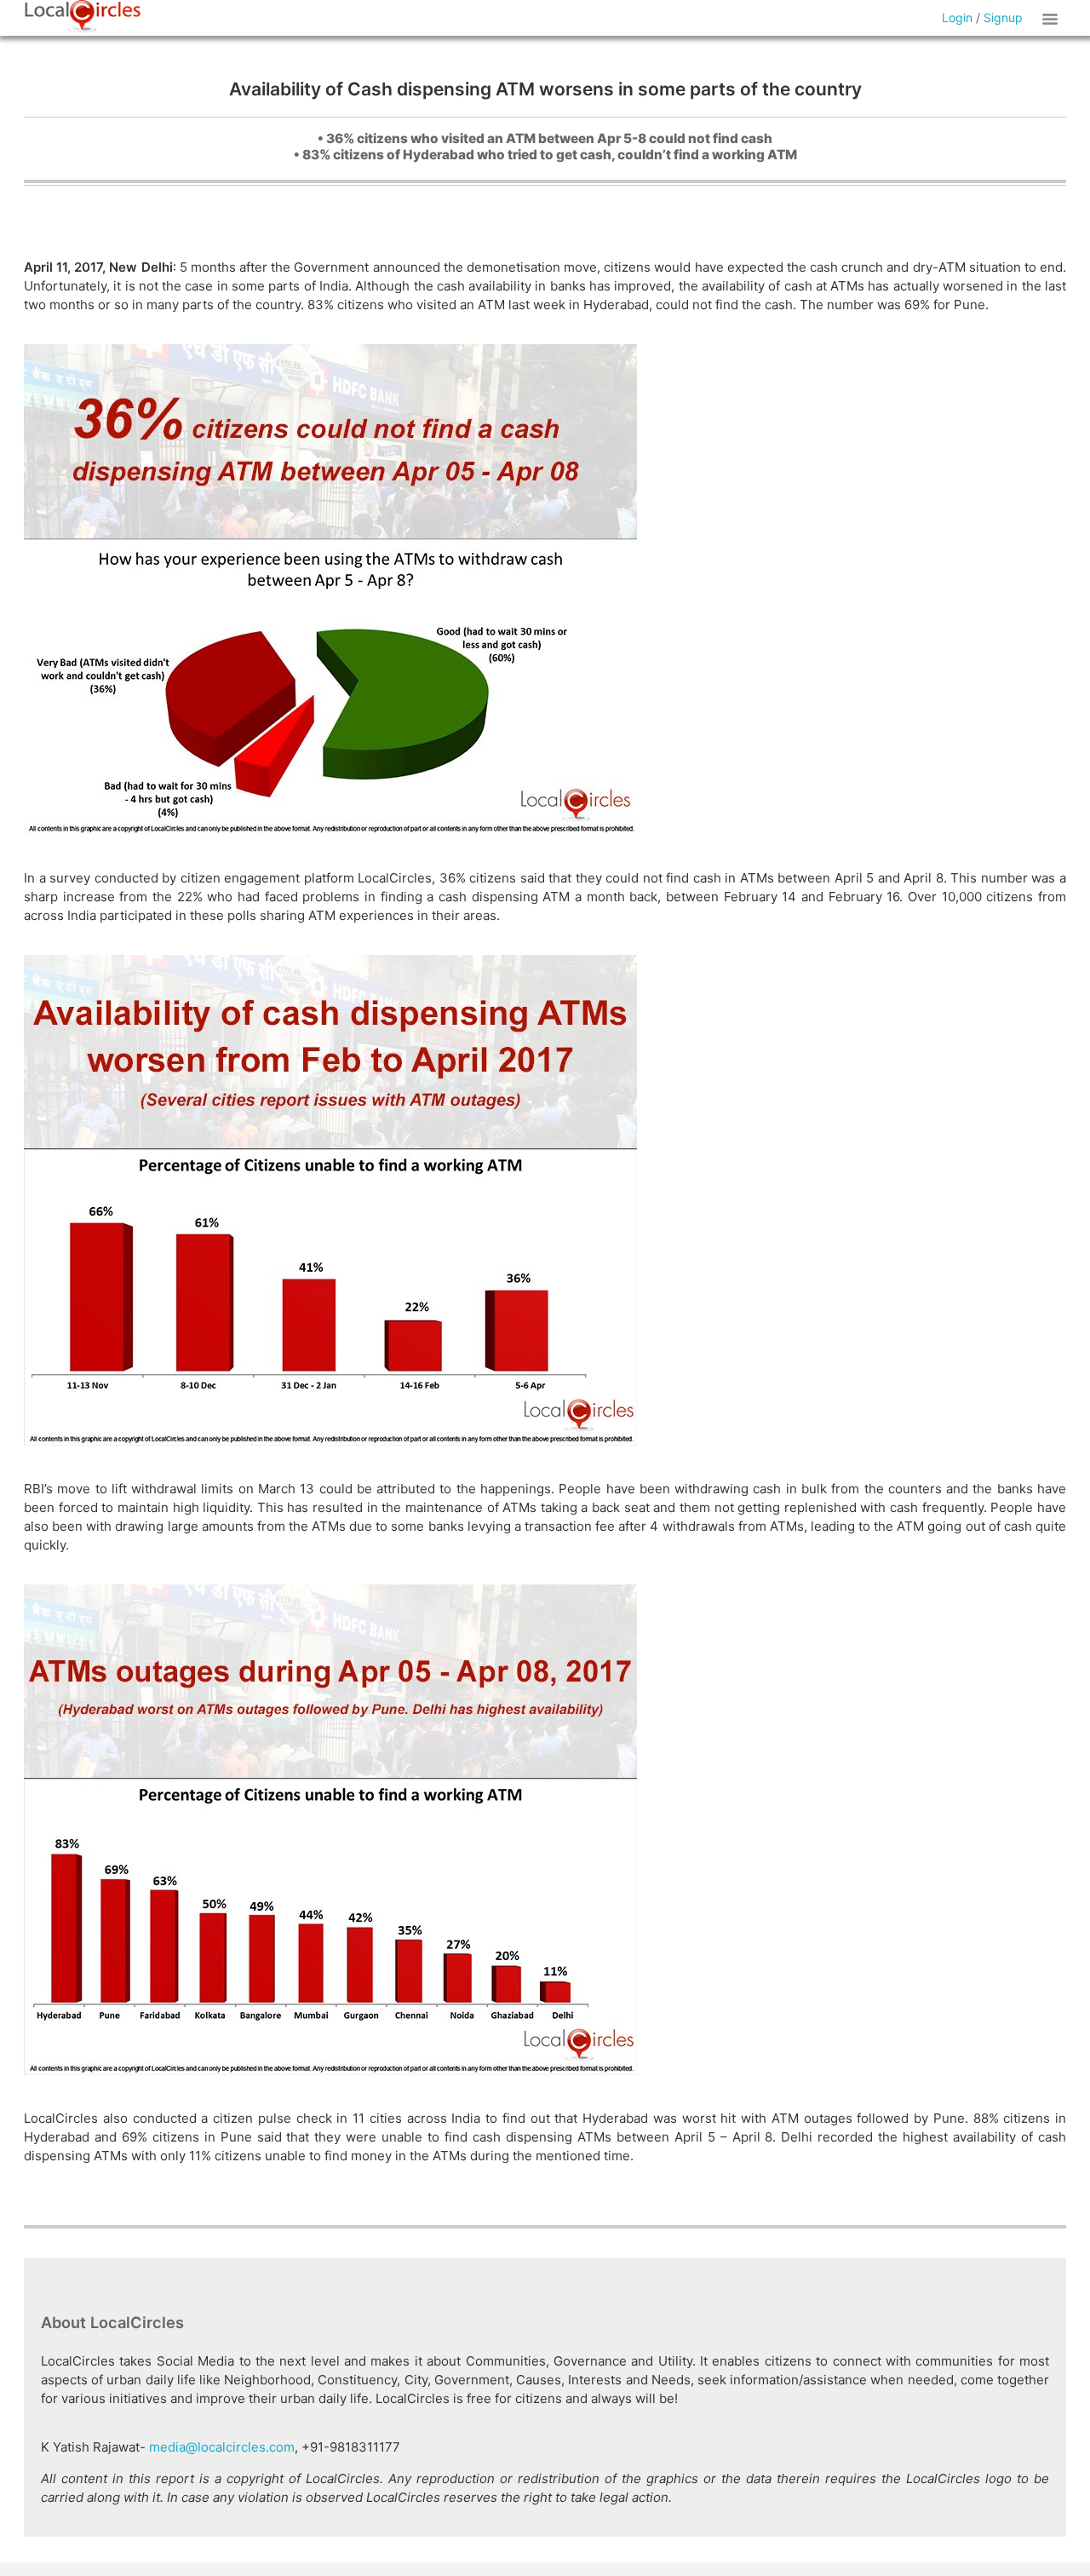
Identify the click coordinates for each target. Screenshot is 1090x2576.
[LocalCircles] (83, 16)
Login (957, 17)
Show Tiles (1053, 18)
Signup (1003, 17)
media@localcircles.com (222, 2447)
